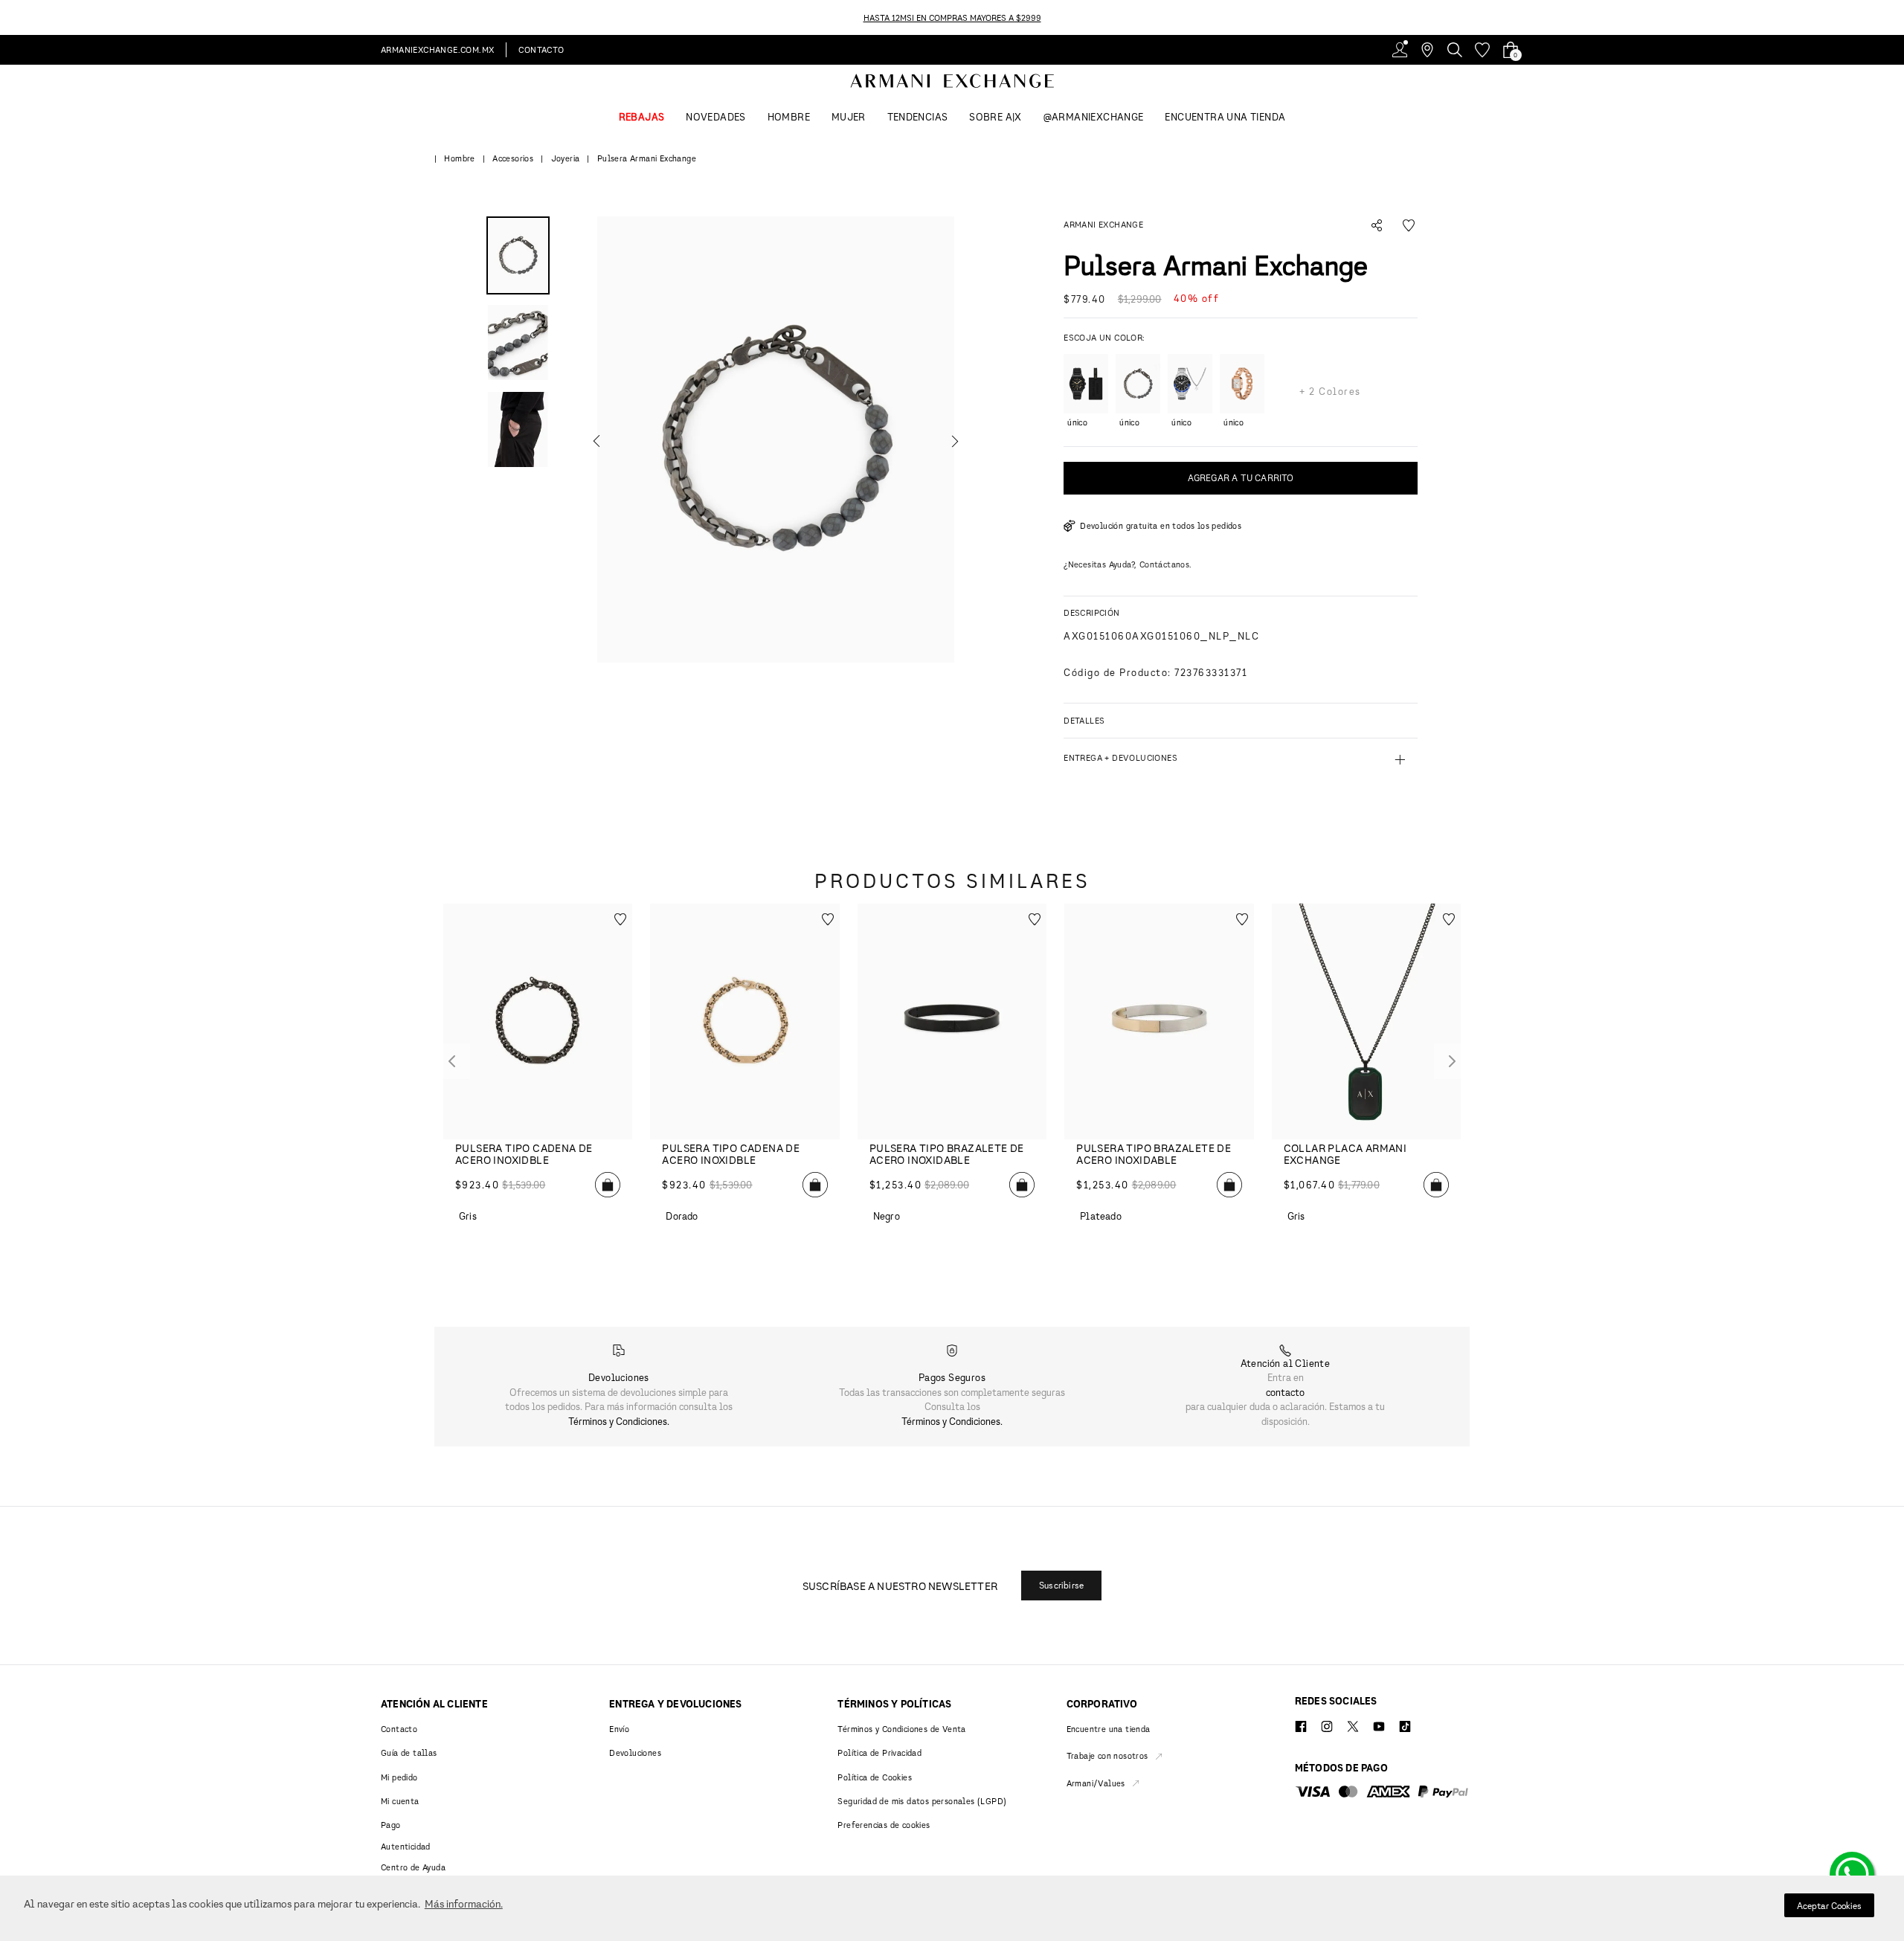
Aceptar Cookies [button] (1829, 1906)
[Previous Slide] (9, 17)
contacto (1285, 1392)
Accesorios (513, 158)
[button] (776, 440)
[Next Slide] (1895, 17)
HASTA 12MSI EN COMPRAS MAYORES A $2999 (952, 17)
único (1074, 422)
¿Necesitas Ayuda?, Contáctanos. (1128, 564)
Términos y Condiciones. (619, 1421)
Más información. (464, 1903)
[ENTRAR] (1400, 50)
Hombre (459, 158)
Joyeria (566, 158)
